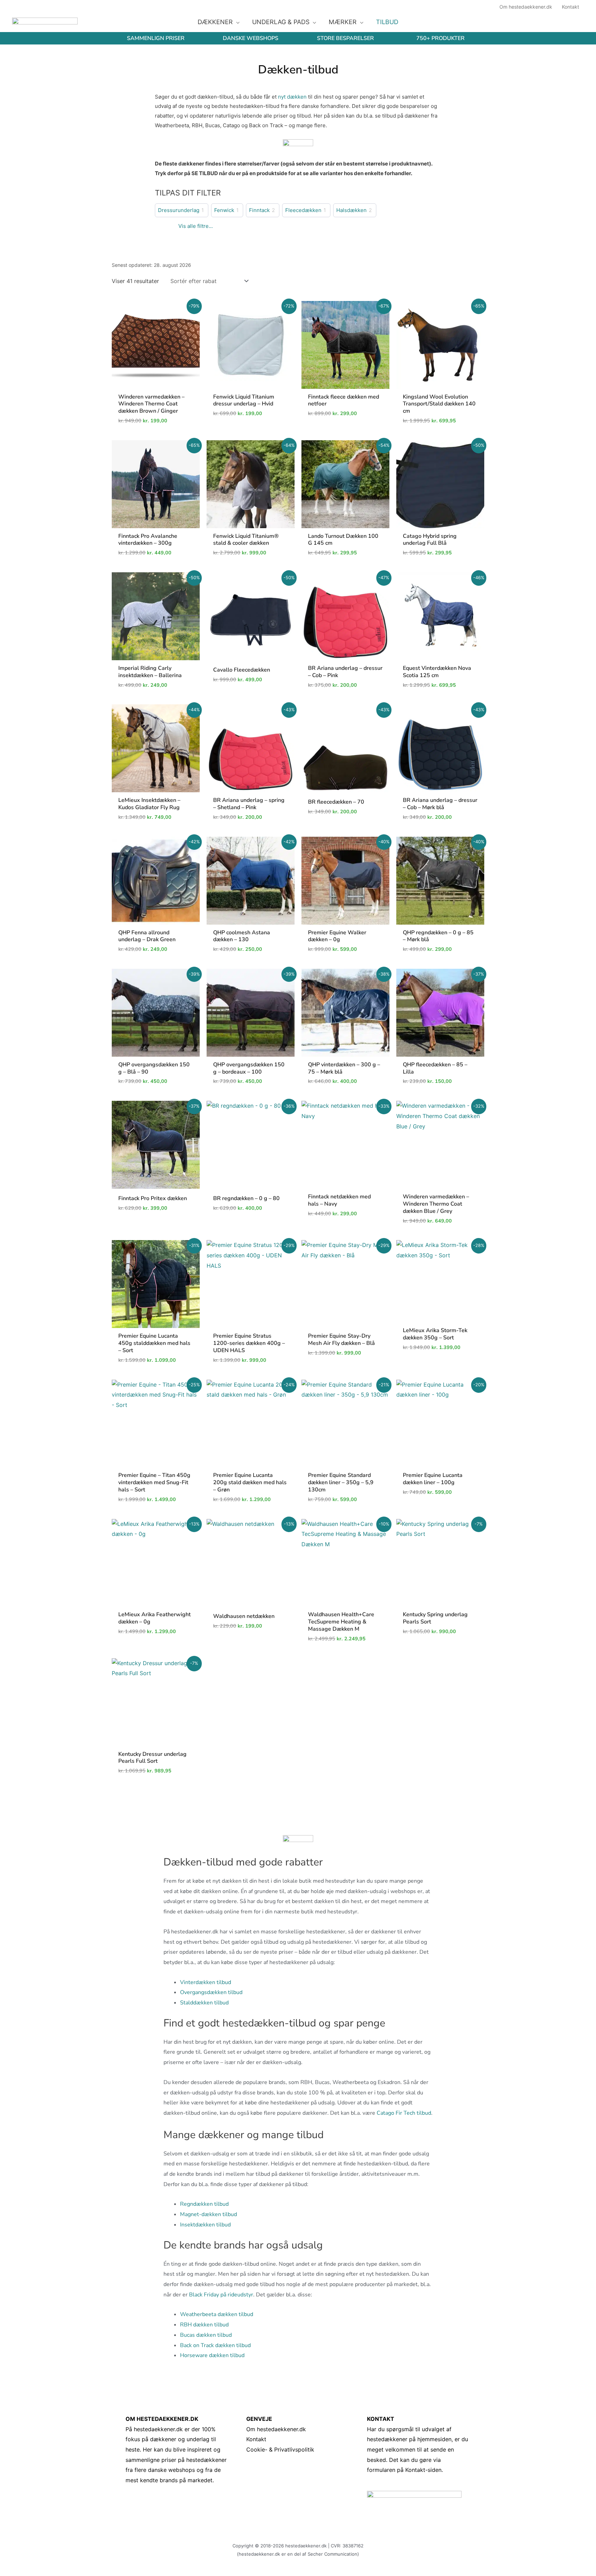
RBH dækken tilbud (204, 2325)
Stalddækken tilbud (204, 2003)
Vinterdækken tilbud (206, 1982)
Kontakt (256, 2439)
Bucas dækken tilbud (206, 2335)
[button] (236, 22)
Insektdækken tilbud (205, 2225)
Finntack (259, 210)
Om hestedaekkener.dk (276, 2429)
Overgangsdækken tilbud (211, 1992)
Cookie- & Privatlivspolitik (280, 2449)
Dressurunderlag (179, 210)
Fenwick (224, 210)
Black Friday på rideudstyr (221, 2295)
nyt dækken (292, 97)
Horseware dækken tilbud (212, 2355)
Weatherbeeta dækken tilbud (217, 2314)
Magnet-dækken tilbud (208, 2214)
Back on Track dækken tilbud (215, 2345)
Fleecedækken (303, 210)
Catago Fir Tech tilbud (404, 2113)
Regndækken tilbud (204, 2204)
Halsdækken (351, 210)
